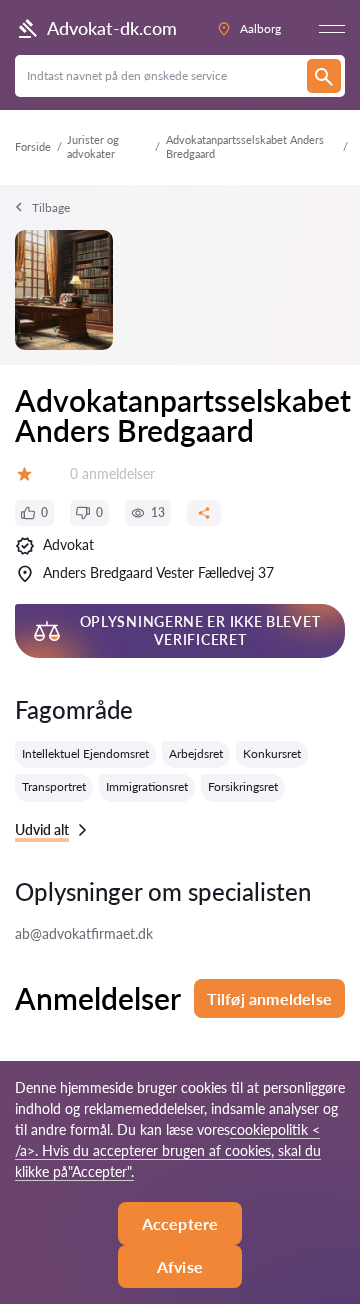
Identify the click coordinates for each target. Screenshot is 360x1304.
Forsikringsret (243, 786)
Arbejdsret (196, 753)
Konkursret (272, 753)
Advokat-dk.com (112, 28)
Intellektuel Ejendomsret (85, 753)
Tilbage (51, 207)
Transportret (54, 786)
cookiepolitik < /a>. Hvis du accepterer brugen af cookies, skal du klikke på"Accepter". (168, 1150)
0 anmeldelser (112, 473)
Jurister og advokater (93, 146)
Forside (33, 146)
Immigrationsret (147, 786)
